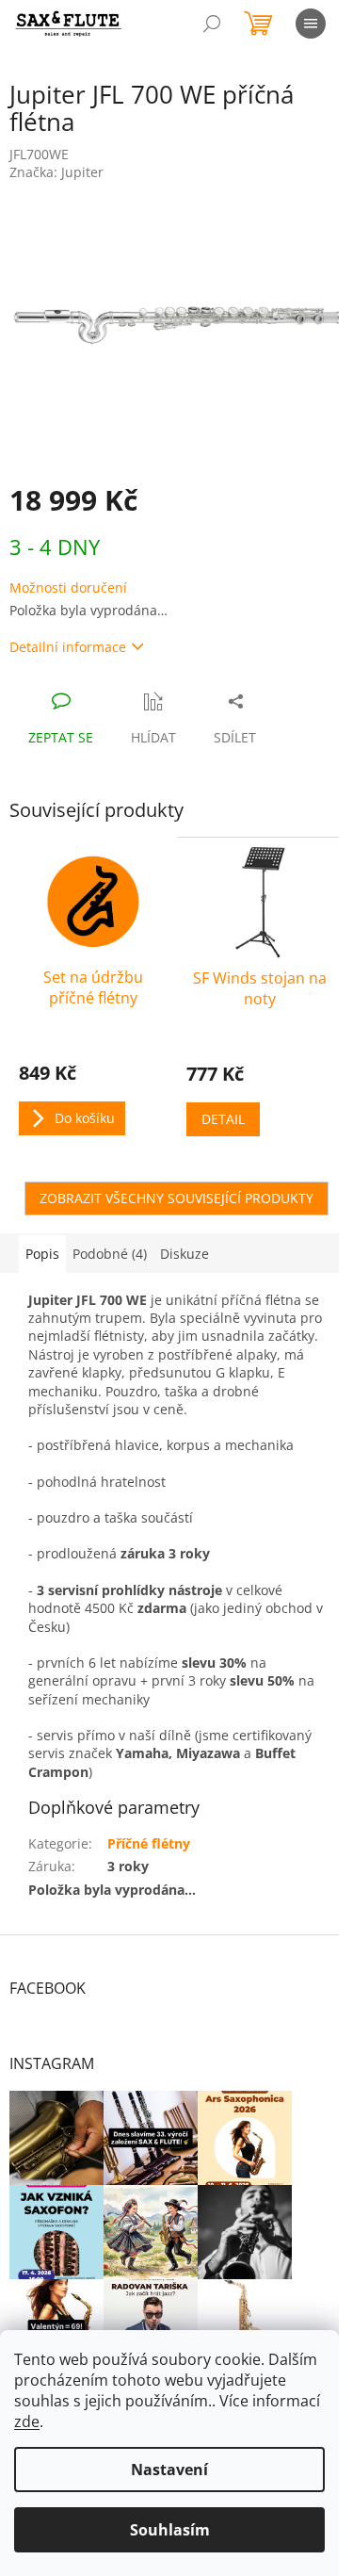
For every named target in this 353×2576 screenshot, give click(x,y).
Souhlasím (170, 2530)
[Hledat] (212, 24)
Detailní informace (68, 647)
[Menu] (311, 24)
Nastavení (169, 2470)
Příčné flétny (149, 1843)
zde (27, 2421)
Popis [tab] (42, 1254)
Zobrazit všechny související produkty (176, 1198)
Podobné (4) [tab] (110, 1254)
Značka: (56, 172)
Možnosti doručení (68, 587)
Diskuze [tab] (185, 1254)
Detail (223, 1119)
